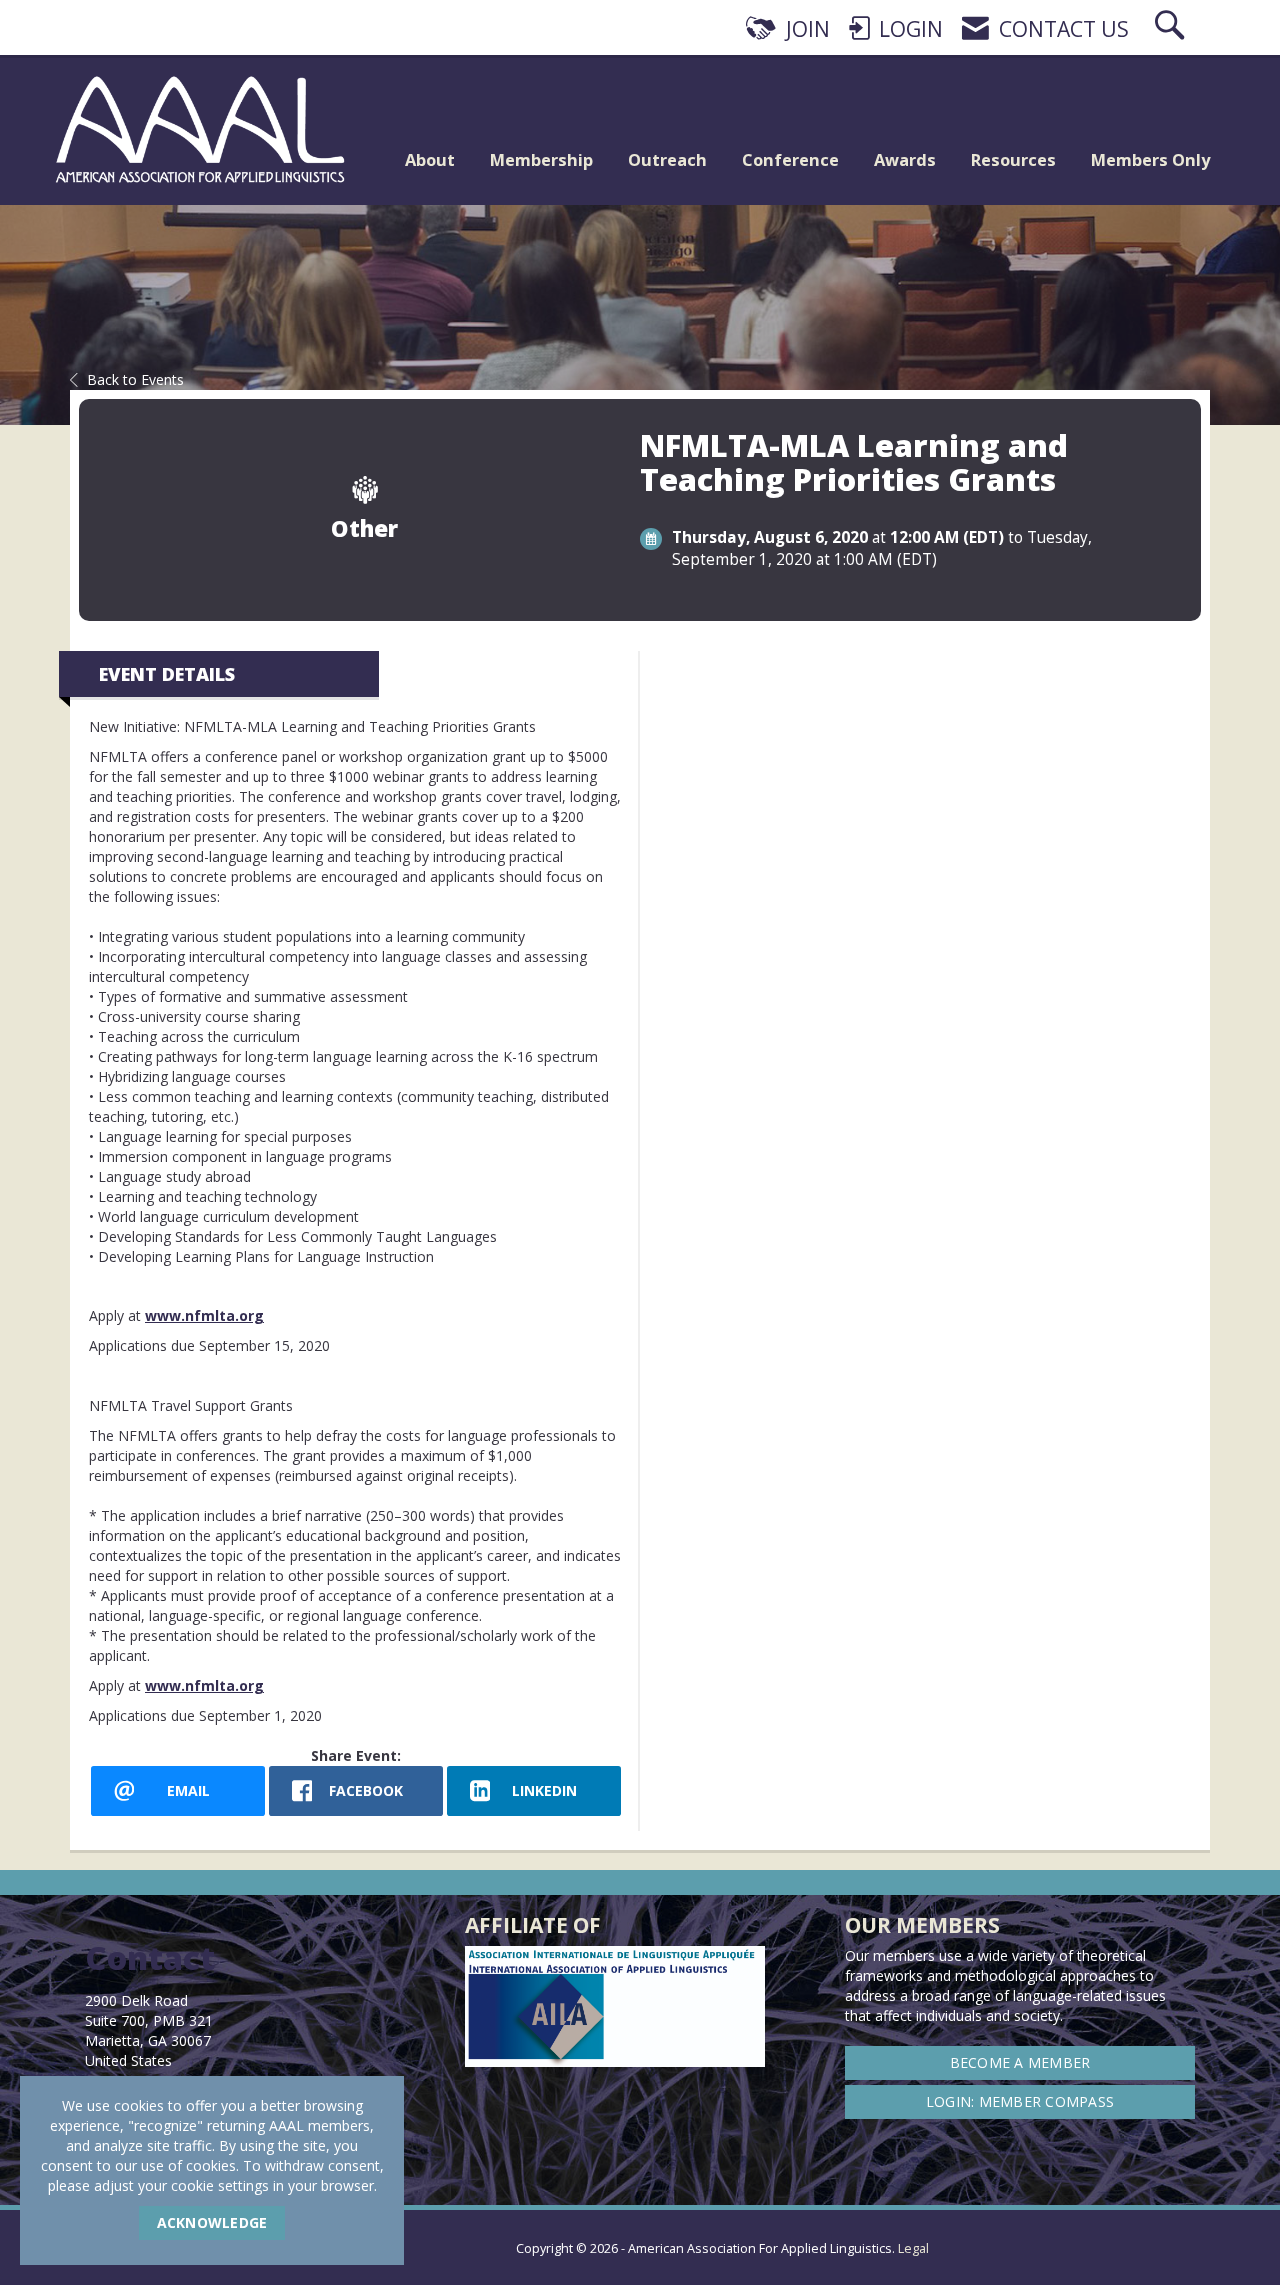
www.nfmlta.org (204, 1315)
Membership (541, 159)
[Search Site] (1172, 29)
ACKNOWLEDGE (212, 2222)
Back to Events (135, 379)
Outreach (667, 159)
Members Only (1150, 159)
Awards (905, 159)
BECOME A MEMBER (1020, 2062)
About (430, 159)
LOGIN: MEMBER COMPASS (1020, 2101)
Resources (1013, 159)
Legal (913, 2248)
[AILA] (1195, 2235)
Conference (790, 159)
